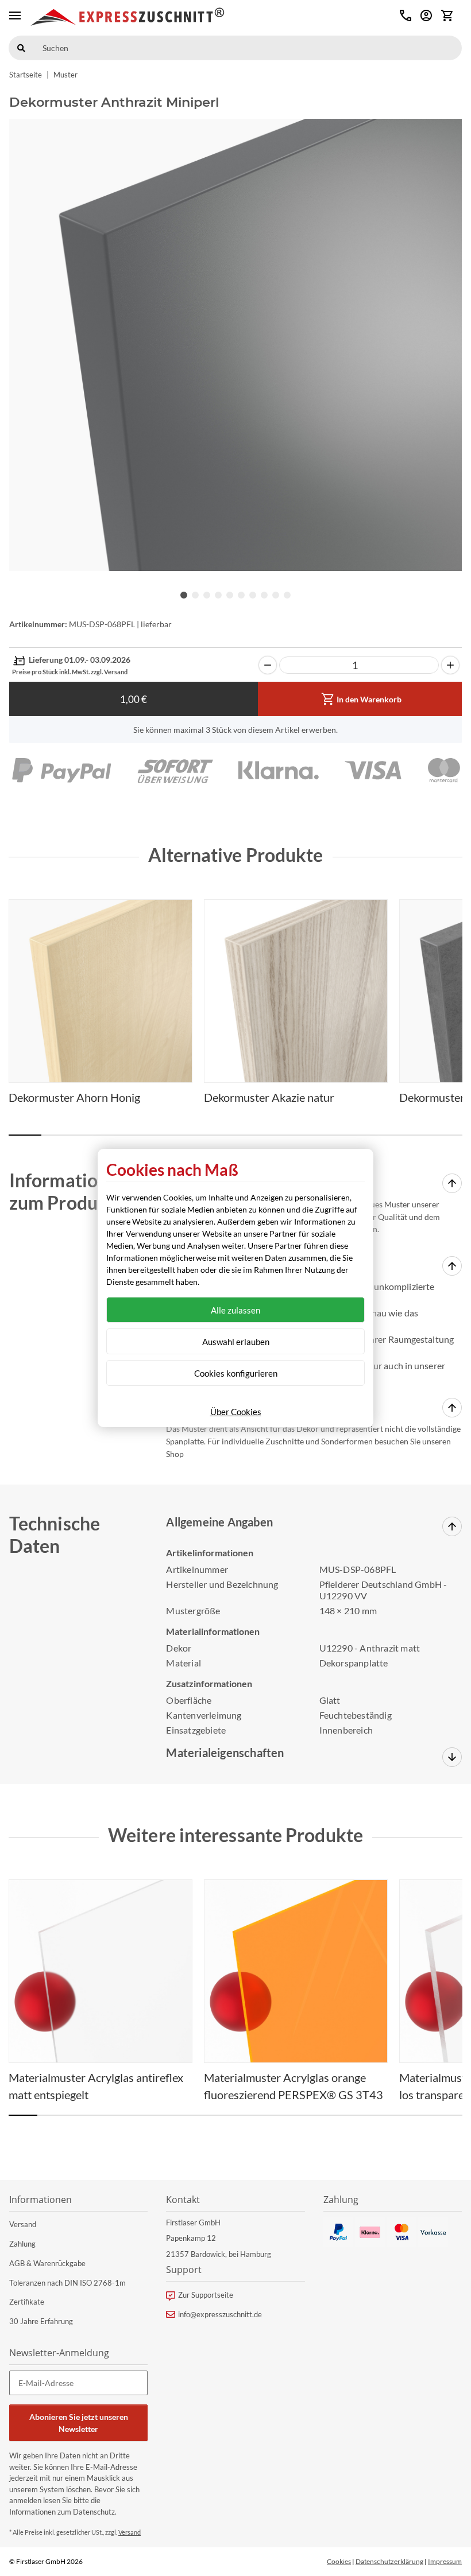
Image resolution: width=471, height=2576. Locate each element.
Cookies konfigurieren (236, 1373)
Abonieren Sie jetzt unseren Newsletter (79, 2423)
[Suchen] (21, 48)
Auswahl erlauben (236, 1342)
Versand (23, 2224)
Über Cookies (236, 1412)
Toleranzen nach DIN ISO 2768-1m (67, 2283)
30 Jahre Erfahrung (41, 2321)
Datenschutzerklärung (389, 2561)
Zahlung (22, 2244)
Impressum (445, 2561)
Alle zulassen (235, 1310)
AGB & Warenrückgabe (47, 2263)
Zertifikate (27, 2302)
